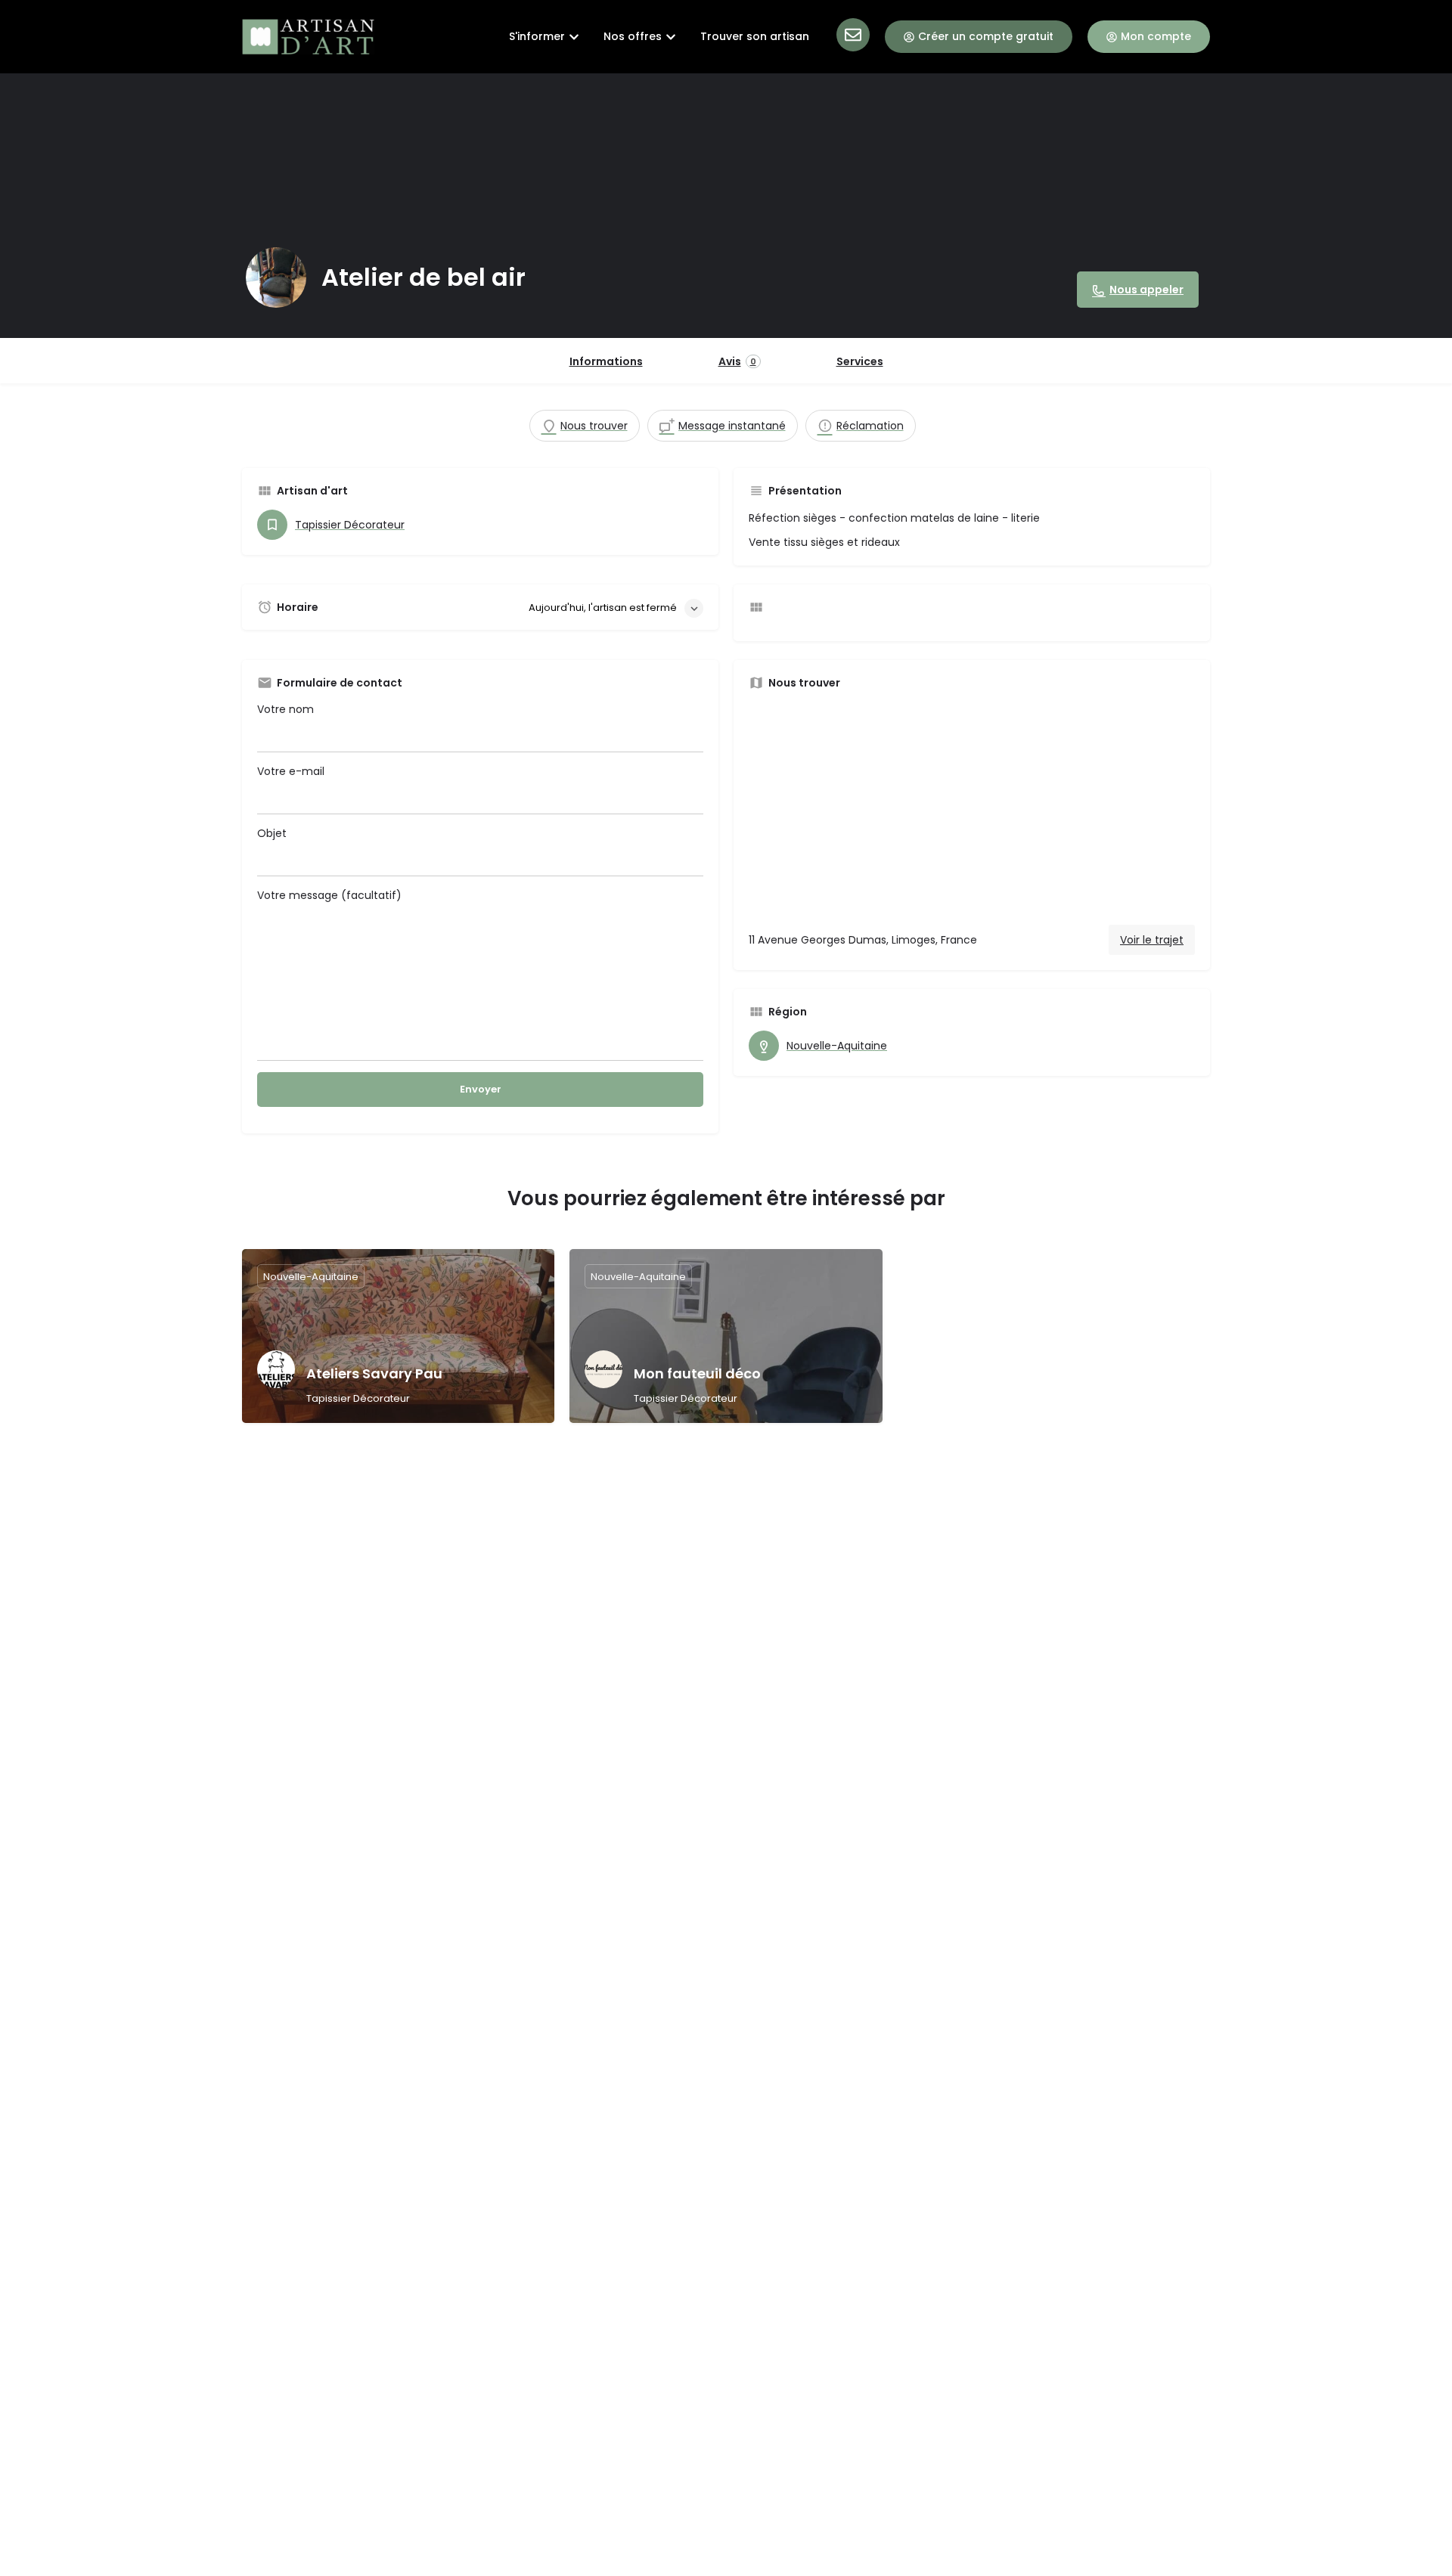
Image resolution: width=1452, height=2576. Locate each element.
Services (860, 361)
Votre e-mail (291, 771)
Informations (606, 361)
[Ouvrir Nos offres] (671, 37)
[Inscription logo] (276, 277)
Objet (272, 833)
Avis (737, 361)
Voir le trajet (1152, 940)
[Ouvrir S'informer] (574, 37)
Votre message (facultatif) (329, 895)
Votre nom (285, 709)
